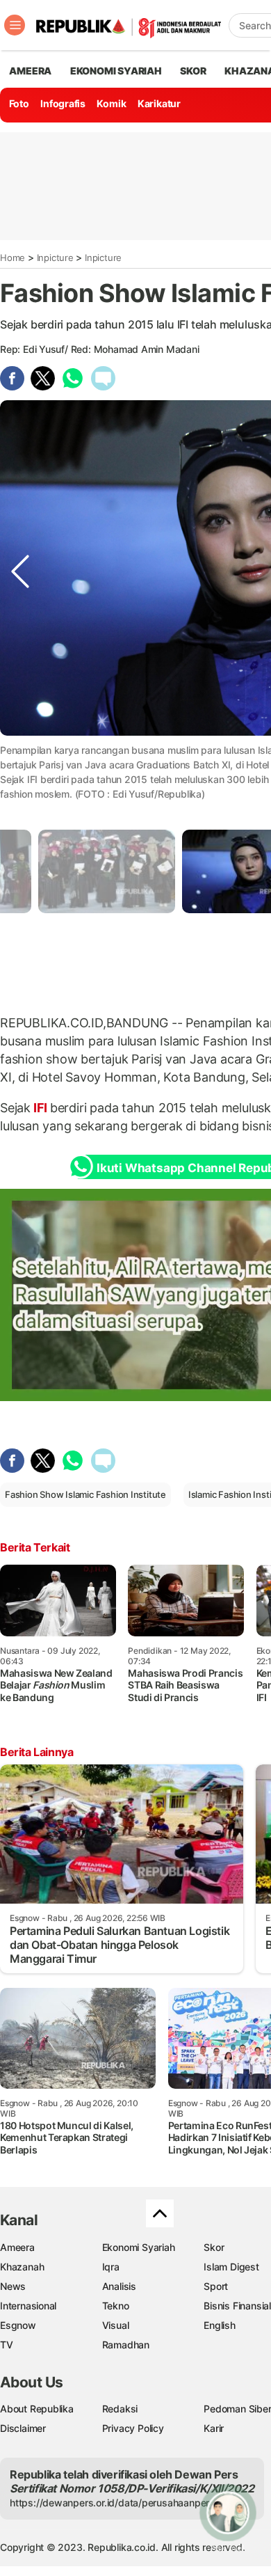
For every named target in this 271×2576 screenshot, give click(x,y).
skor (193, 71)
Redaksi (120, 2409)
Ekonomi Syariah (116, 71)
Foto (19, 103)
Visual (116, 2325)
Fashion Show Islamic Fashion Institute (85, 1494)
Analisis (119, 2286)
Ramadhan (126, 2345)
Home (13, 258)
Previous (20, 763)
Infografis (63, 103)
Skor (214, 2247)
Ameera (17, 2247)
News (13, 2286)
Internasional (28, 2306)
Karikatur (159, 103)
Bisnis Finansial (237, 2306)
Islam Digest (231, 2267)
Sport (216, 2286)
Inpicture (55, 258)
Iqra (111, 2267)
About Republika (37, 2409)
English (220, 2325)
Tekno (116, 2306)
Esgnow (18, 2325)
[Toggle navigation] (15, 25)
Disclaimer (23, 2428)
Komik (111, 103)
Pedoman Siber (237, 2409)
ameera (30, 71)
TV (7, 2345)
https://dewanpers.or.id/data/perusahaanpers (112, 2503)
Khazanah (22, 2267)
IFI (40, 1108)
